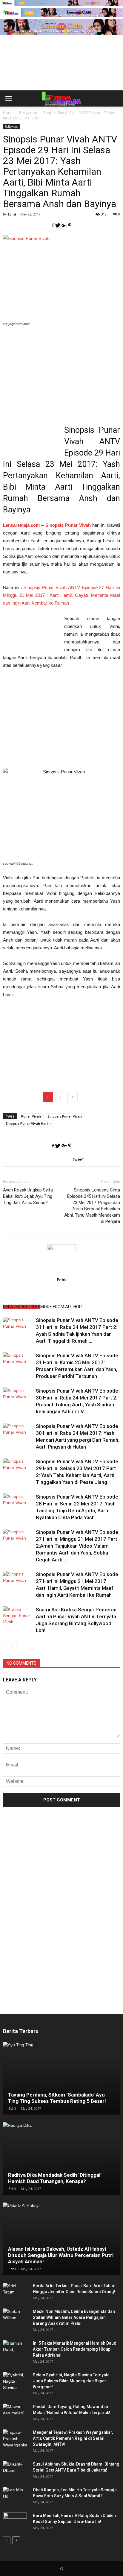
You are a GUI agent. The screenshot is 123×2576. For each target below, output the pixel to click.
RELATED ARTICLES (22, 1307)
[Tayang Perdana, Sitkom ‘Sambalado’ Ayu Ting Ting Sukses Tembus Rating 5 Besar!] (61, 2078)
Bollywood (12, 127)
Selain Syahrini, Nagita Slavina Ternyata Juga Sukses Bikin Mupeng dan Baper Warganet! (71, 2381)
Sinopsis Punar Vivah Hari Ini (29, 1123)
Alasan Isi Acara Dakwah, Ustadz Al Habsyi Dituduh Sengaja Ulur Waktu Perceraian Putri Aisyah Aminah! (61, 2255)
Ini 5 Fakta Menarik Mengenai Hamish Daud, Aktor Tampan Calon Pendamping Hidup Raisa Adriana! (75, 2349)
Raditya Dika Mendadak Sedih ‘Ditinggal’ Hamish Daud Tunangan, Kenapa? (55, 2178)
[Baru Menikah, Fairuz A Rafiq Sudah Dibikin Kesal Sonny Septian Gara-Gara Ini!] (15, 2522)
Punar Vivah (31, 1116)
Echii (12, 214)
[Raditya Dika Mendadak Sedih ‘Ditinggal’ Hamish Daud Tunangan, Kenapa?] (61, 2158)
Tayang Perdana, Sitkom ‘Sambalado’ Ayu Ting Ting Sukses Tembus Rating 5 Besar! (57, 2098)
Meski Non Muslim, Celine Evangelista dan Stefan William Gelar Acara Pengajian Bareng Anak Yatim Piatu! (74, 2317)
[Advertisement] (61, 72)
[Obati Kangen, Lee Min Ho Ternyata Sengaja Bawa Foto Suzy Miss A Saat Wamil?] (15, 2496)
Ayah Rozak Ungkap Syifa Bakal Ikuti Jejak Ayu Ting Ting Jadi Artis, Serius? (28, 1196)
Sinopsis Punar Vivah (65, 1116)
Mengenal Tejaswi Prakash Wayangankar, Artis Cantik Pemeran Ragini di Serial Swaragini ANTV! (73, 2438)
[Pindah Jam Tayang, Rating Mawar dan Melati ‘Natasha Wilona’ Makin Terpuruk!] (15, 2413)
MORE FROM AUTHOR (61, 1307)
